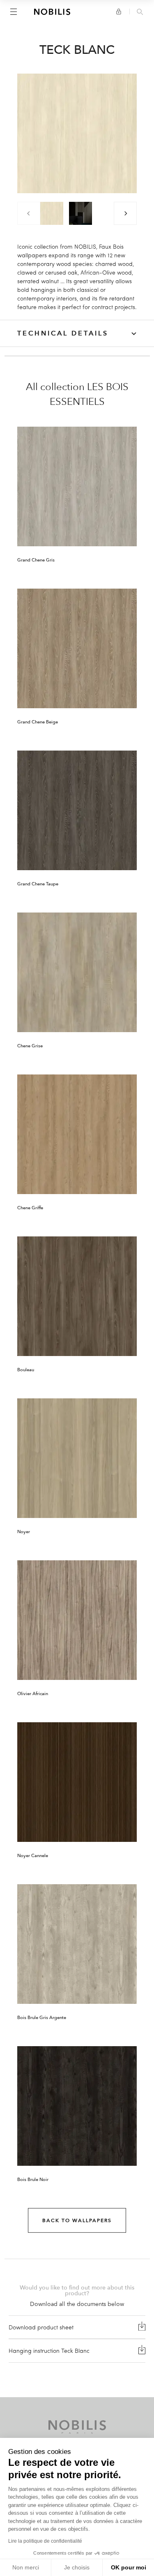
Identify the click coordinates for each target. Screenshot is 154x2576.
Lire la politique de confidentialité (45, 2541)
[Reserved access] (119, 12)
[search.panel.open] (140, 12)
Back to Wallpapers (77, 2220)
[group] (52, 213)
